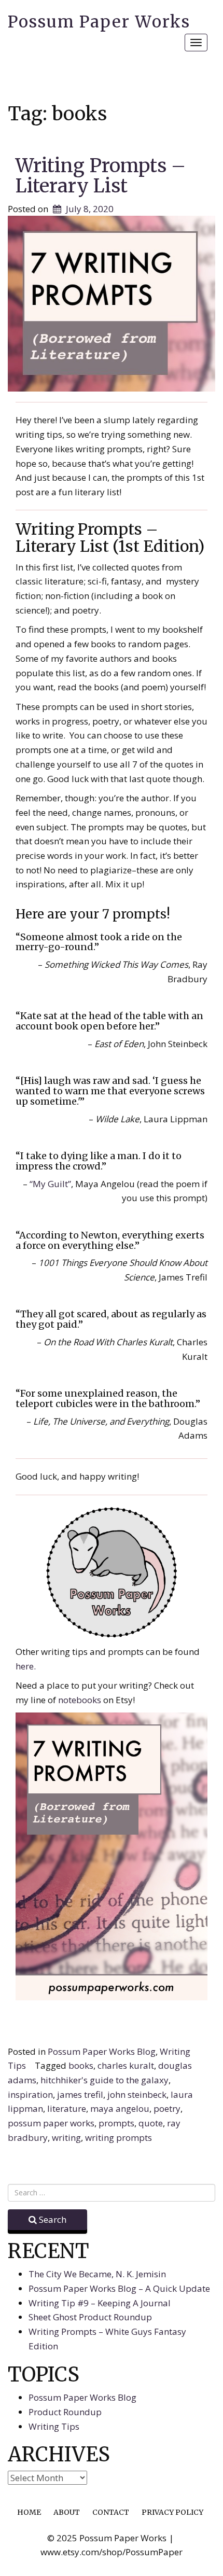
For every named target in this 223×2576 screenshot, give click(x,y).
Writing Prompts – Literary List (101, 176)
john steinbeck (137, 2094)
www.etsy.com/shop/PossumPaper (112, 2552)
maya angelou (120, 2108)
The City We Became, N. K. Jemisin (97, 2274)
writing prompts (119, 2138)
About (67, 2512)
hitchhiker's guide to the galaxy (104, 2080)
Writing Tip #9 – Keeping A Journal (100, 2303)
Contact (111, 2512)
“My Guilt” (50, 1184)
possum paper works (51, 2123)
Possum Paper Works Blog (102, 2051)
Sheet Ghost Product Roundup (90, 2317)
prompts (116, 2123)
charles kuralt (126, 2065)
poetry (167, 2108)
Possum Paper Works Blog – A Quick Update (119, 2288)
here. (26, 1666)
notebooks (81, 1700)
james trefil (80, 2094)
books (81, 2065)
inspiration (30, 2094)
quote (151, 2123)
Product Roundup (65, 2412)
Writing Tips (54, 2426)
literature (67, 2108)
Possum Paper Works (99, 22)
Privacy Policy (172, 2512)
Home (29, 2512)
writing (66, 2138)
